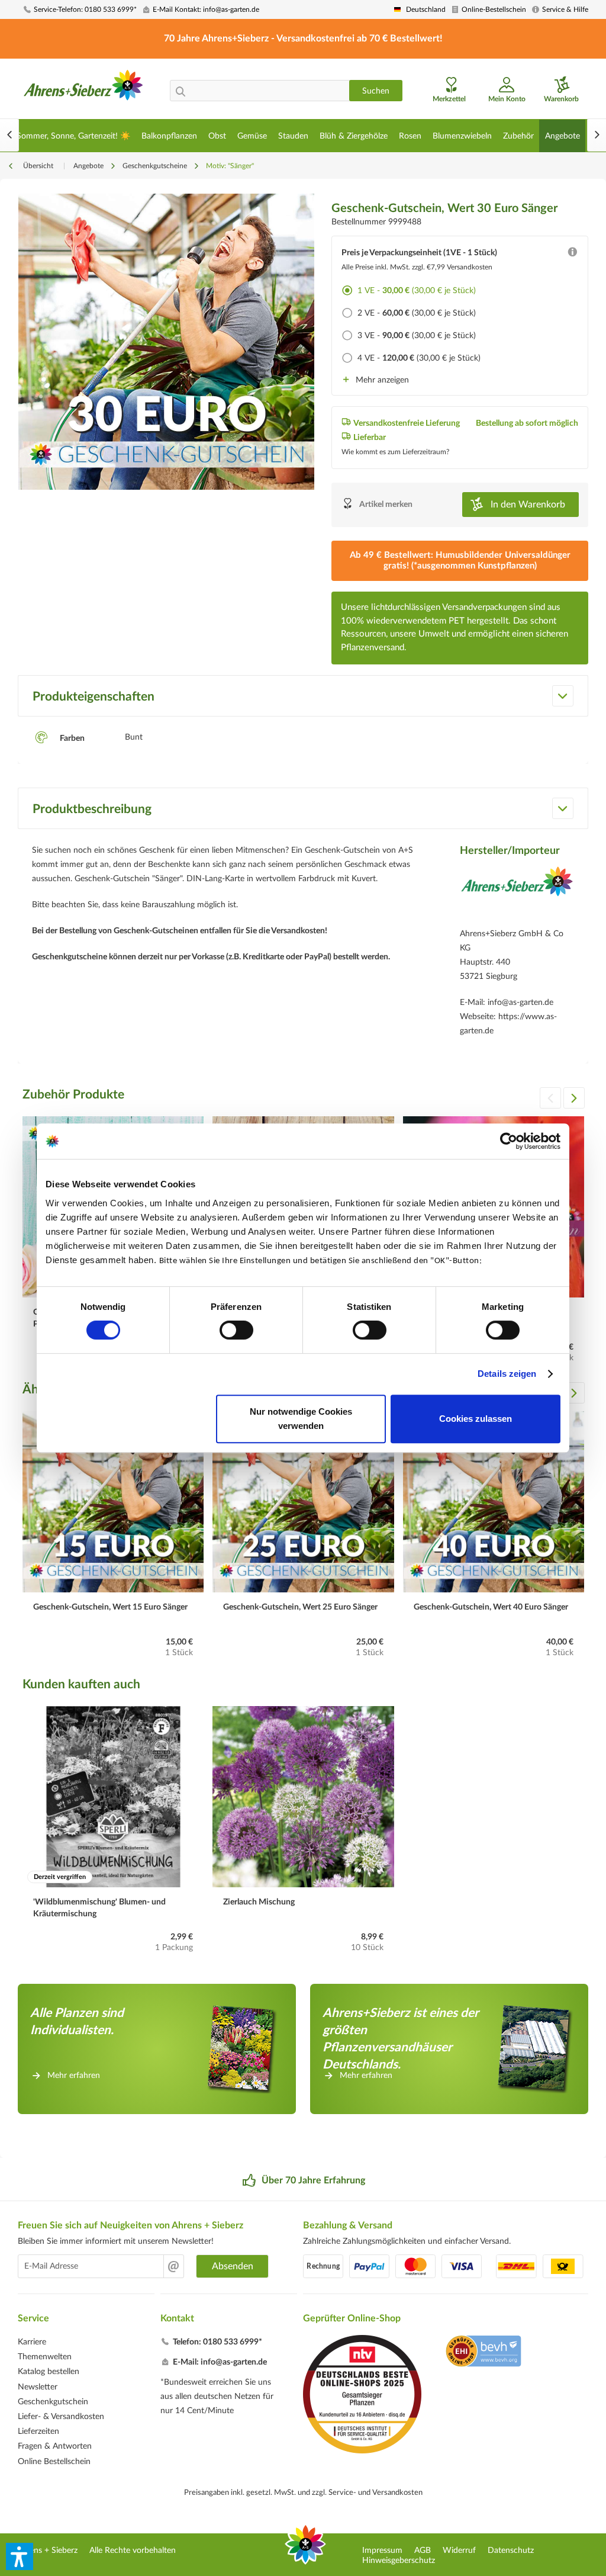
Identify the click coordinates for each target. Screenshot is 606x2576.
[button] (20, 2556)
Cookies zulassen (476, 1419)
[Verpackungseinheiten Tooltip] (572, 255)
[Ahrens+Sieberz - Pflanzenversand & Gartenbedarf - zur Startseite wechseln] (83, 91)
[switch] (236, 1330)
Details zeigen (507, 1374)
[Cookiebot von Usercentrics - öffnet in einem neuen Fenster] (509, 1141)
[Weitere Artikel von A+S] (517, 894)
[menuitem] (80, 10)
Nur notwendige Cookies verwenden (301, 1419)
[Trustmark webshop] (483, 2353)
